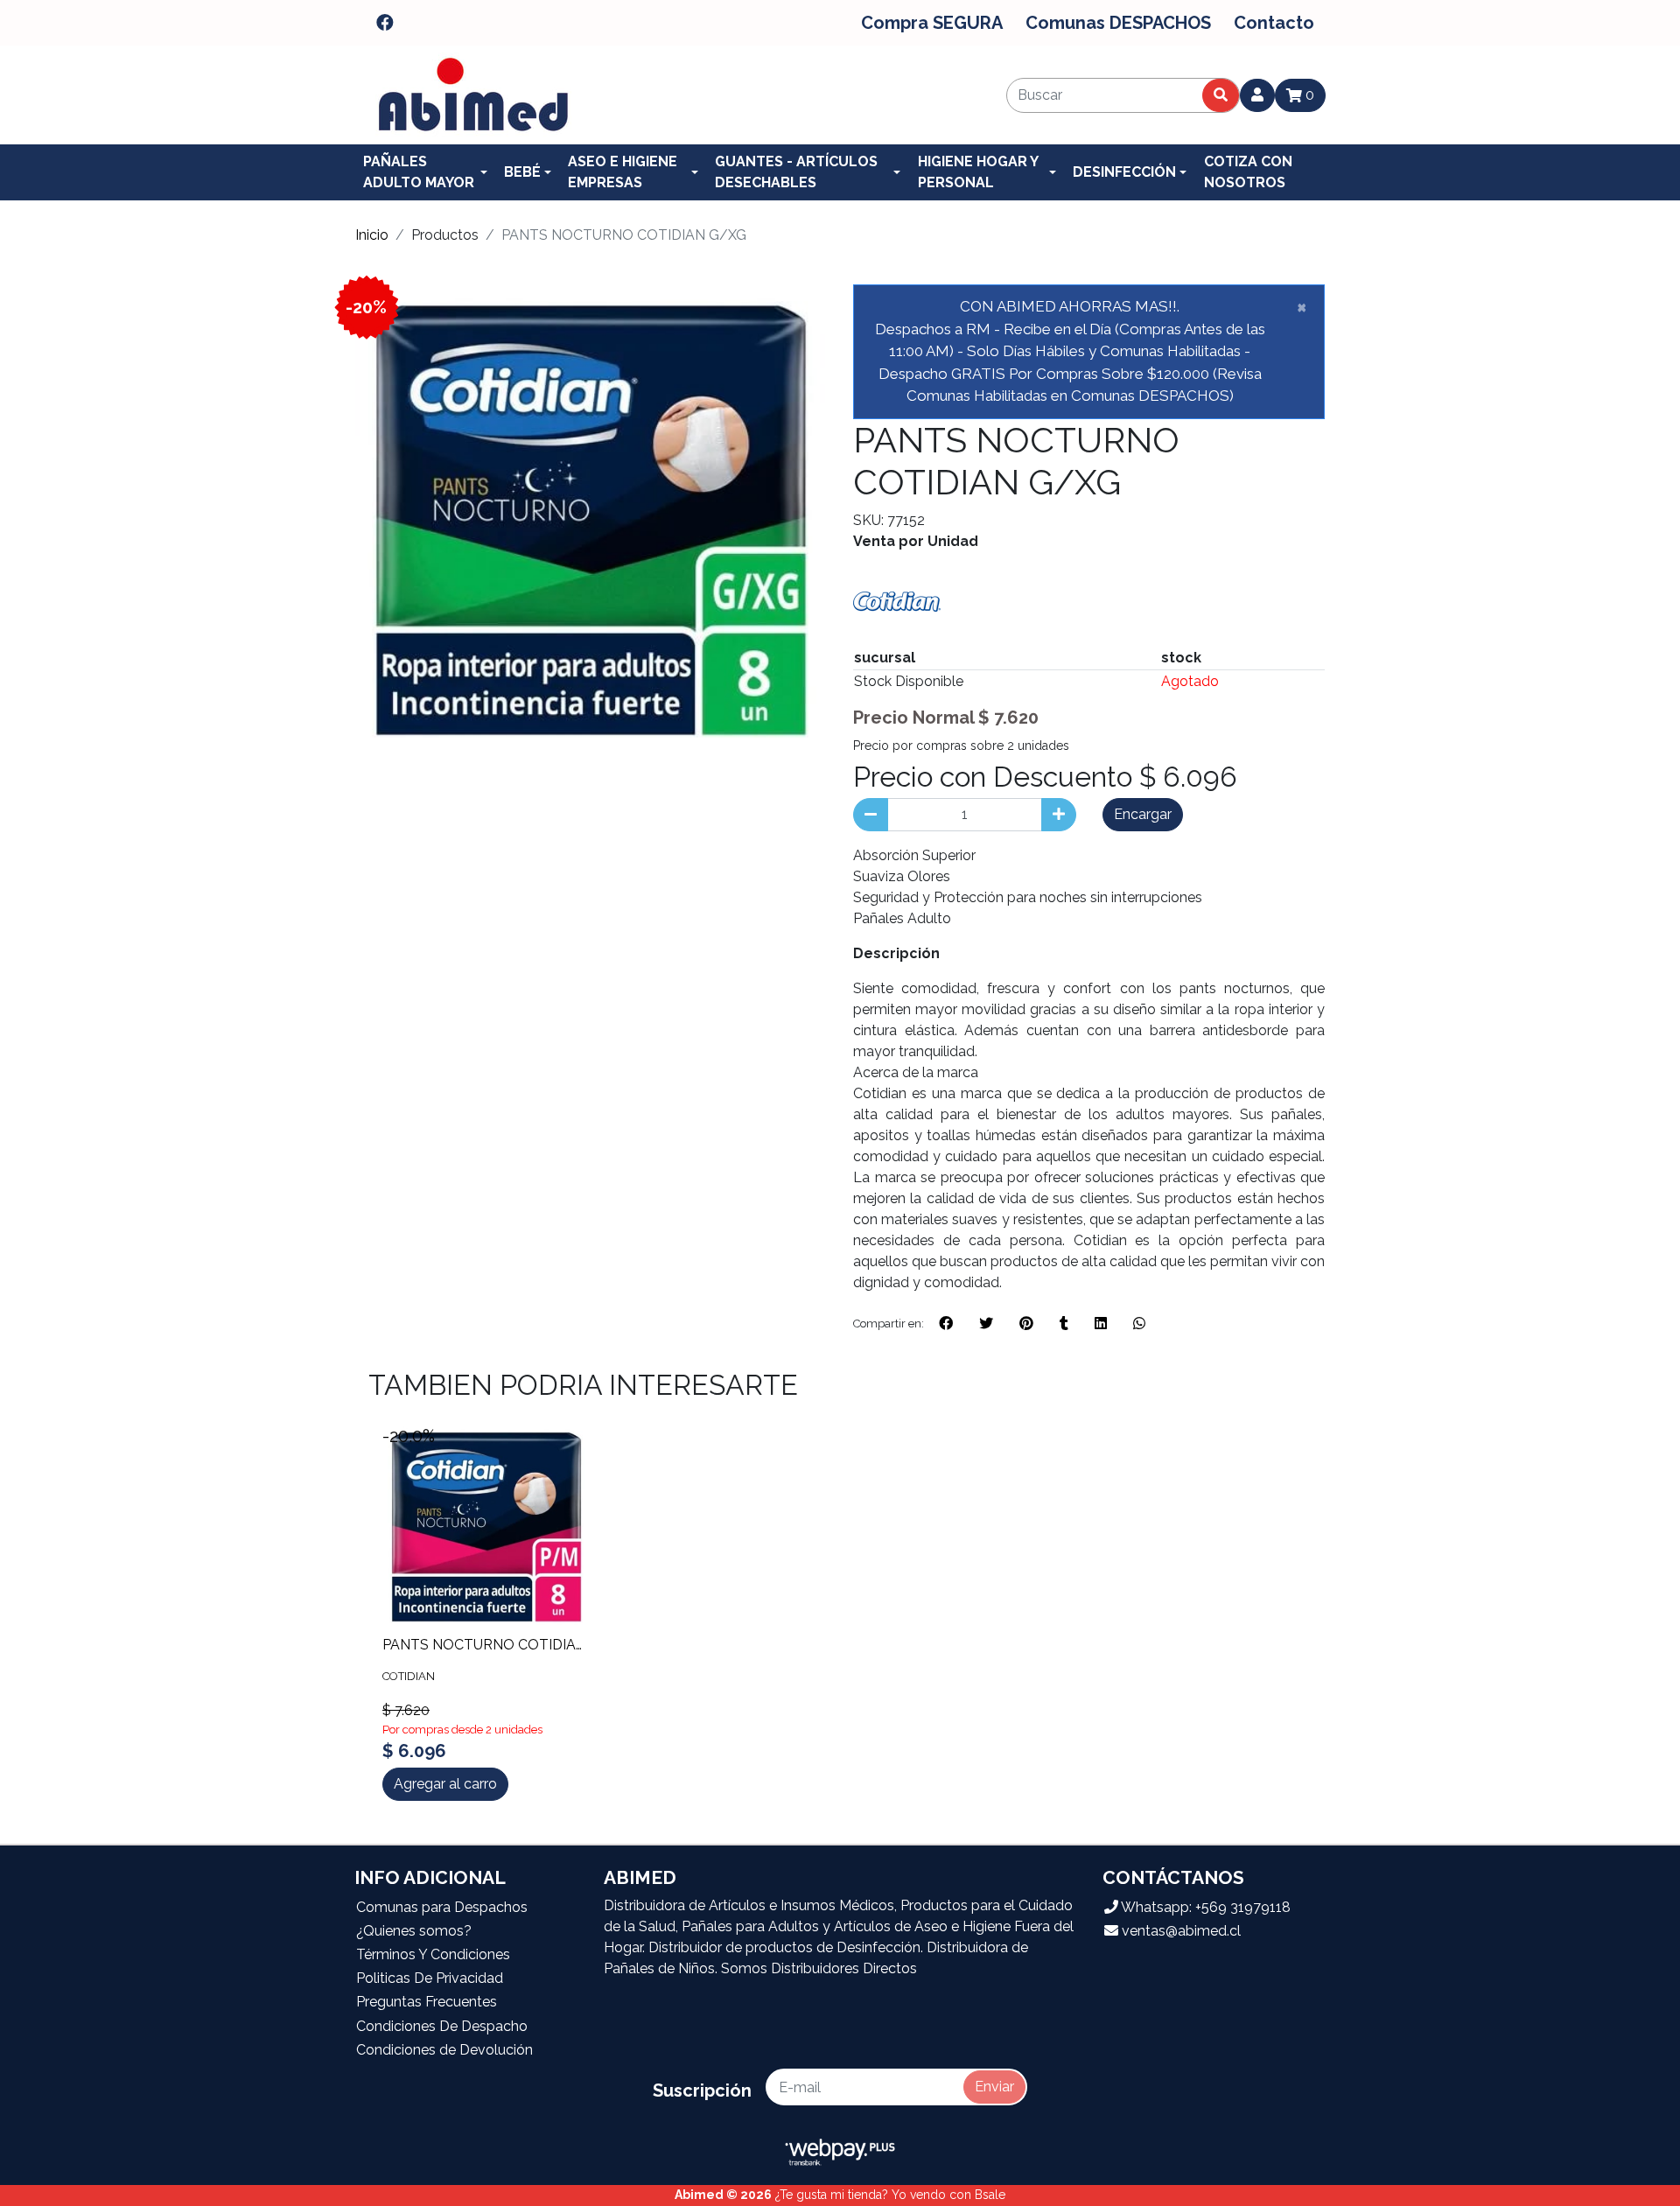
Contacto (1274, 23)
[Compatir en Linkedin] (1101, 1324)
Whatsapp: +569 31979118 (1204, 1907)
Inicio (372, 235)
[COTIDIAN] (897, 602)
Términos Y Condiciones (433, 1954)
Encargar (1143, 814)
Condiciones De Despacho (442, 2026)
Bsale (990, 2195)
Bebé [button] (522, 172)
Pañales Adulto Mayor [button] (419, 172)
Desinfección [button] (1124, 172)
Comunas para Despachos (442, 1907)
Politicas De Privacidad (430, 1978)
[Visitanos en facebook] (385, 23)
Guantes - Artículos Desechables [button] (796, 172)
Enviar (994, 2087)
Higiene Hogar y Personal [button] (978, 172)
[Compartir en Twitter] (986, 1324)
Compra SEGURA (932, 23)
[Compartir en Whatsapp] (1139, 1324)
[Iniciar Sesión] (1257, 95)
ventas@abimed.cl (1179, 1931)
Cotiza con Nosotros (1248, 172)
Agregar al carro (445, 1784)
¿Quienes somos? (414, 1931)
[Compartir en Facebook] (946, 1324)
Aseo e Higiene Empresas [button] (623, 172)
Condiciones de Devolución (444, 2050)
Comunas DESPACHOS (1118, 23)
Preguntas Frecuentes (427, 2002)
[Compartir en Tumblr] (1064, 1324)
